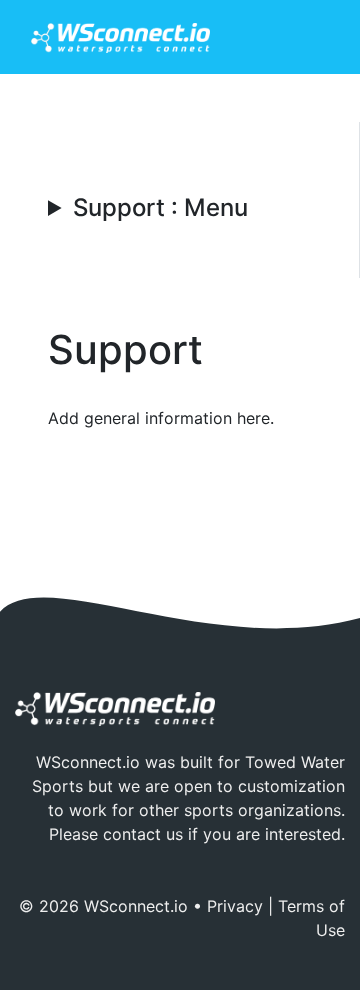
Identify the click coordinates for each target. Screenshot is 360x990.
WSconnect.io (136, 906)
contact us (143, 834)
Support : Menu (160, 208)
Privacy (235, 906)
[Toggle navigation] (301, 37)
